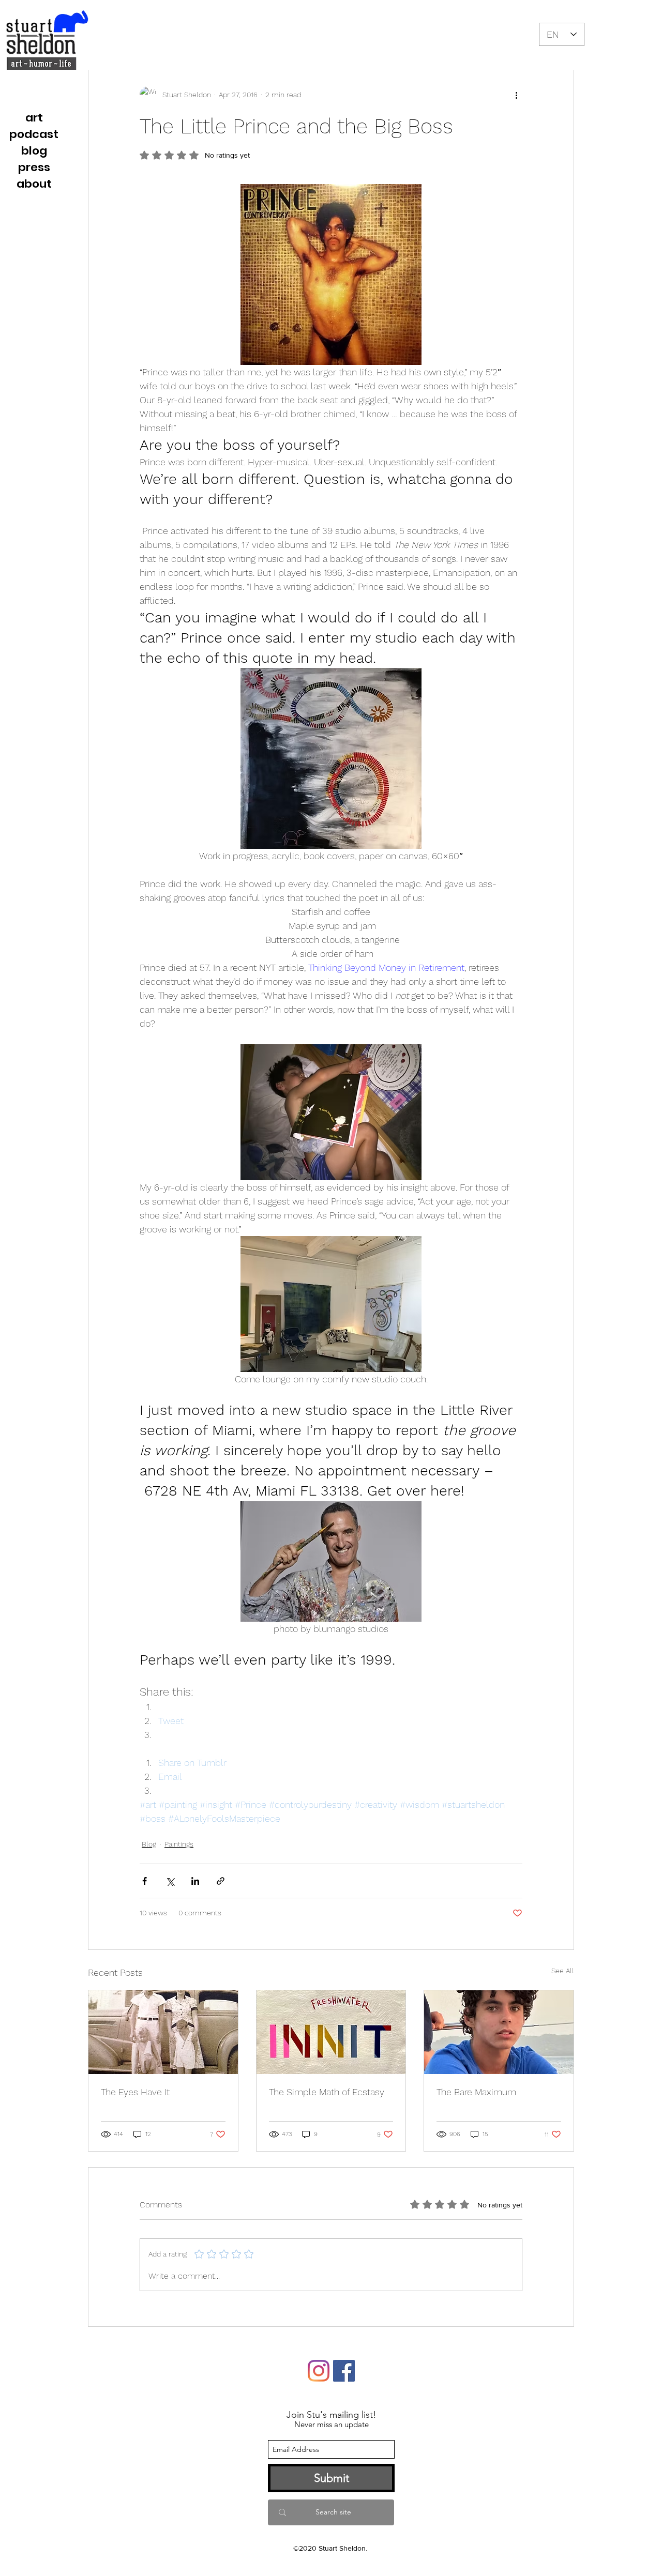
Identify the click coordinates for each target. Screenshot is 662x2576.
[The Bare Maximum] (499, 2032)
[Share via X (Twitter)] (170, 1881)
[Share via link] (221, 1881)
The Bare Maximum (476, 2092)
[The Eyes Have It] (163, 2032)
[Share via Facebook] (145, 1881)
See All (563, 1971)
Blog (149, 1844)
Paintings (179, 1844)
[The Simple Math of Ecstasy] (331, 2032)
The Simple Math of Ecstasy (327, 2092)
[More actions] (516, 95)
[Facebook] (344, 2371)
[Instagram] (319, 2371)
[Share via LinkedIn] (195, 1881)
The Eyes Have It (135, 2092)
